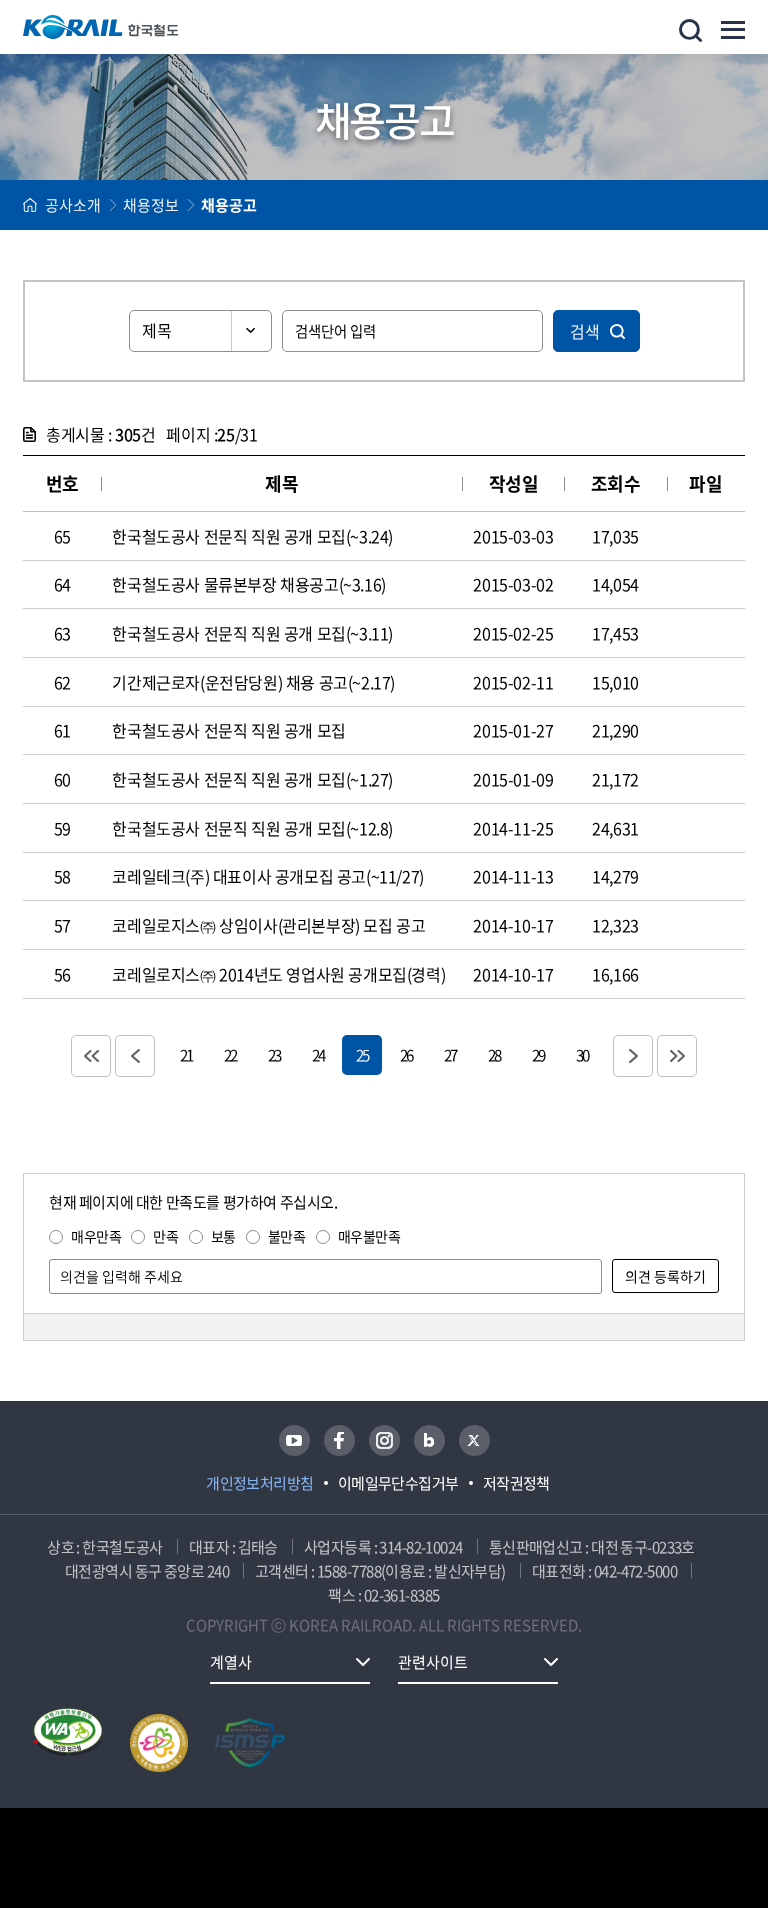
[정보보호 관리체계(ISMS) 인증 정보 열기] (250, 1743)
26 (406, 1054)
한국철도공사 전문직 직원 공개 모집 (228, 730)
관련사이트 (433, 1662)
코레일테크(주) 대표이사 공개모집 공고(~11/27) (267, 876)
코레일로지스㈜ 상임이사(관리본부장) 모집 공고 (268, 925)
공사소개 (73, 205)
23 (274, 1054)
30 (582, 1054)
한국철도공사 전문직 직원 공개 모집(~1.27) (252, 779)
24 (318, 1054)
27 (450, 1054)
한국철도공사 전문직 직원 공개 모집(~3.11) (252, 633)
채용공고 (229, 205)
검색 (585, 331)
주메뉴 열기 (733, 30)
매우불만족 (369, 1236)
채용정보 (151, 205)
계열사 (231, 1662)
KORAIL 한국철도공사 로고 (101, 27)
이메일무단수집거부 (398, 1483)
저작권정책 (516, 1483)
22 (230, 1054)
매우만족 (96, 1236)
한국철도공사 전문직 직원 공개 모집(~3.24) (252, 536)
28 (494, 1054)
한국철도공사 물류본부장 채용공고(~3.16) (248, 584)
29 (538, 1054)
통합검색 (690, 30)
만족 (165, 1236)
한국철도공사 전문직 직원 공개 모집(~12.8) (252, 828)
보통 (223, 1236)
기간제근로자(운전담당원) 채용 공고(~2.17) (253, 682)
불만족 (287, 1236)
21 (186, 1054)
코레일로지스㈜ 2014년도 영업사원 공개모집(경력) (278, 974)
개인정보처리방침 (260, 1483)
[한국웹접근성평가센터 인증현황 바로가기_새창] (68, 1743)
